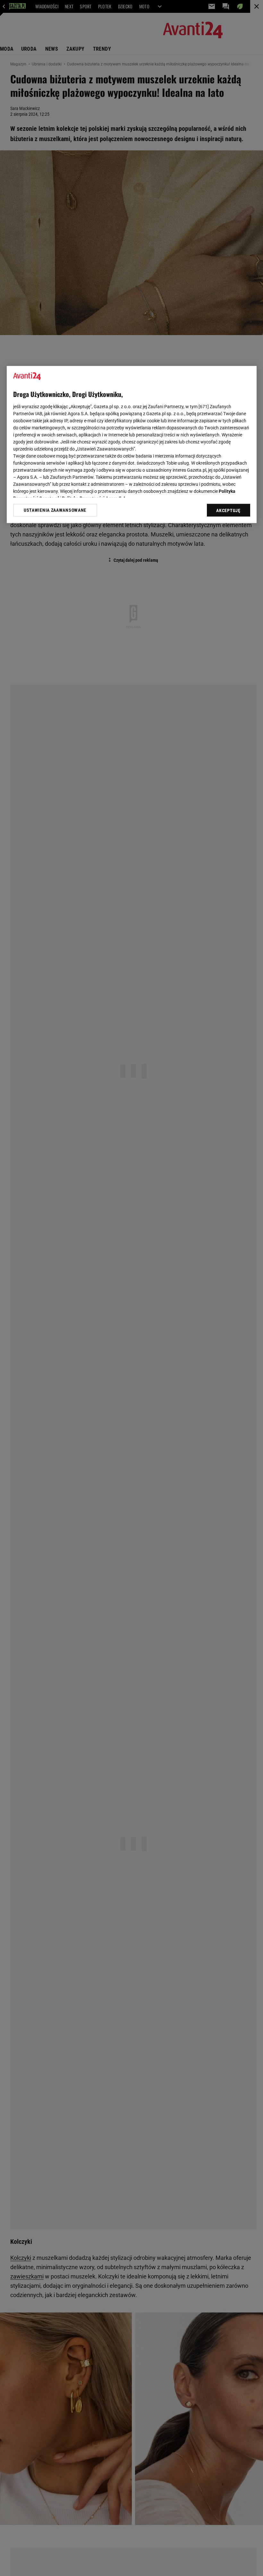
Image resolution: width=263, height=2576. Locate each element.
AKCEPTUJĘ (228, 510)
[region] (132, 444)
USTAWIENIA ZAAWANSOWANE (55, 510)
